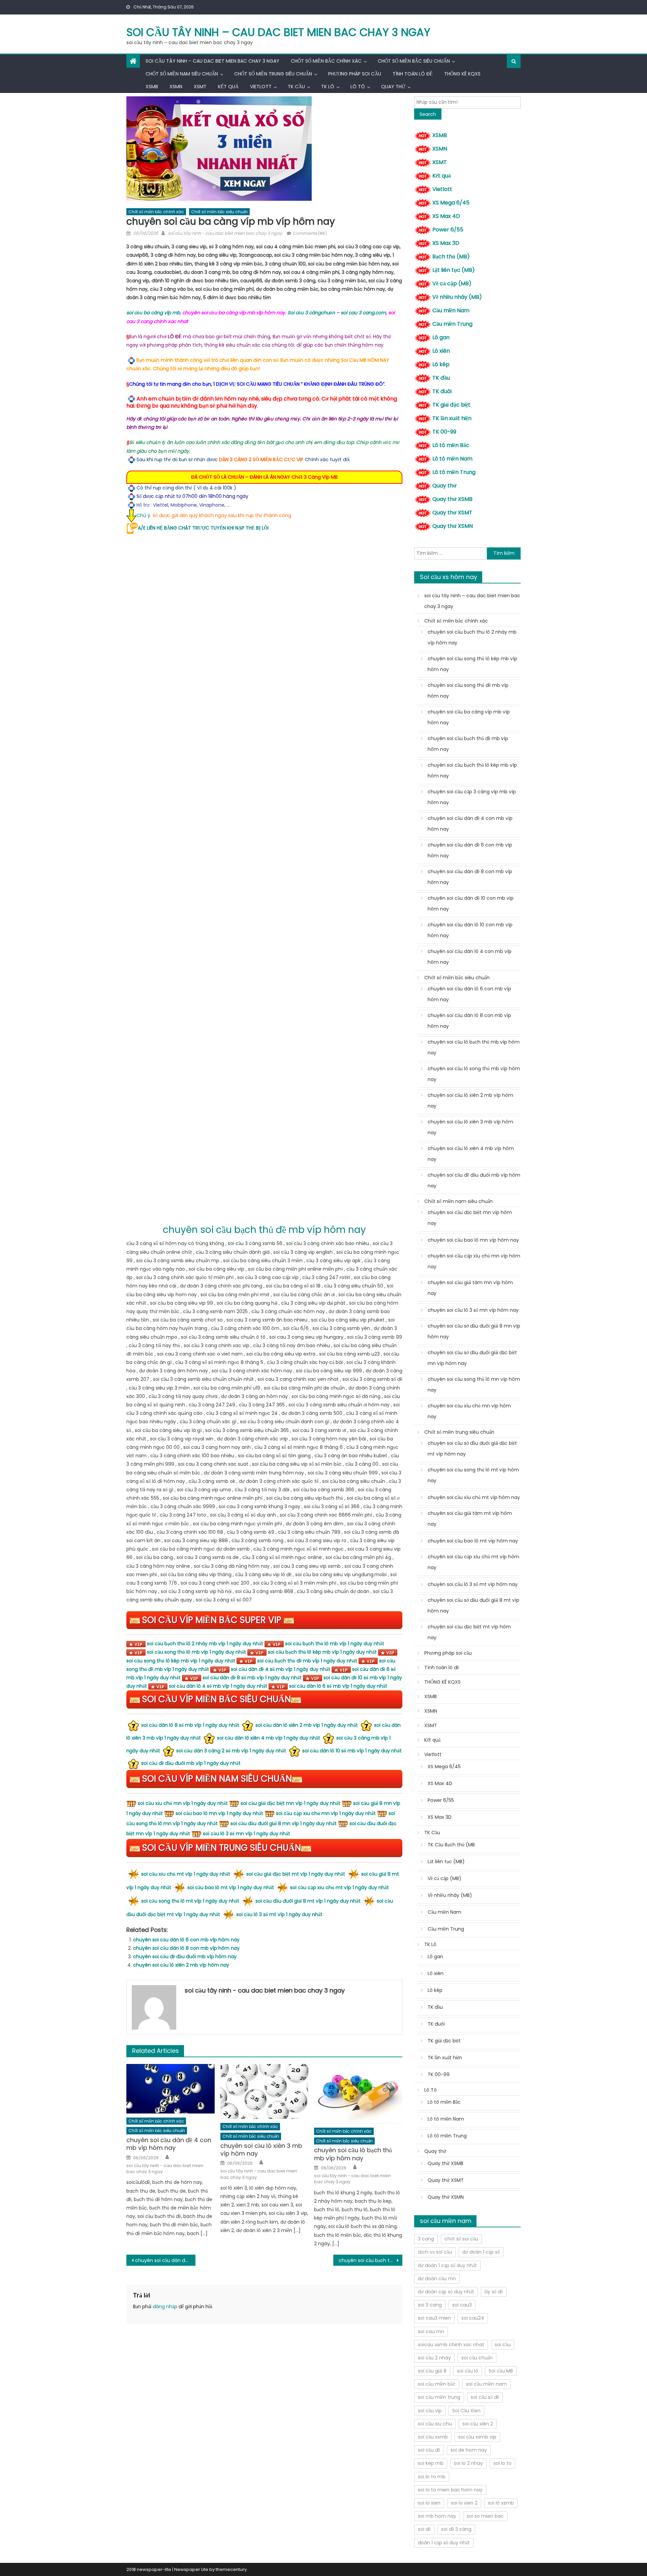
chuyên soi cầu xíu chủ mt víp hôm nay (474, 1497)
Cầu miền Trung (452, 324)
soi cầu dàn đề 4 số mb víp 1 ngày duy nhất (281, 1669)
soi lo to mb (432, 2477)
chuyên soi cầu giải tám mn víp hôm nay (470, 1288)
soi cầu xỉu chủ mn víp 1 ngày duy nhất (183, 1803)
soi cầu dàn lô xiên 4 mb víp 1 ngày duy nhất (269, 1738)
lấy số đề (494, 2292)
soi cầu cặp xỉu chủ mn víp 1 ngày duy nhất (326, 1813)
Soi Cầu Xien (466, 2411)
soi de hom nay (469, 2450)
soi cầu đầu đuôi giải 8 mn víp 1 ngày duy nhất (284, 1823)
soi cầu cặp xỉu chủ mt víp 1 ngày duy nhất (340, 1887)
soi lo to (502, 2463)
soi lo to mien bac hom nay (450, 2490)
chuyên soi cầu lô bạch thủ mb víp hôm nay (353, 2154)
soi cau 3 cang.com (363, 313)
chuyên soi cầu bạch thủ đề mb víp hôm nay (468, 744)
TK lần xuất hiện (452, 418)
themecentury (231, 2569)
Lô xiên (441, 351)
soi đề (424, 2529)
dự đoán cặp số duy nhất (446, 2292)
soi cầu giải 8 (432, 2371)
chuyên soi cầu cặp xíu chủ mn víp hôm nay (474, 1261)
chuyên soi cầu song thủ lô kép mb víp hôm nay (472, 664)
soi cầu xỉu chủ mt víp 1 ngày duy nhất (186, 1874)
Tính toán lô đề (413, 74)
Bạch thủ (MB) (451, 257)
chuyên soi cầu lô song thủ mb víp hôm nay (474, 1074)
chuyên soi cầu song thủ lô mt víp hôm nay (473, 1475)
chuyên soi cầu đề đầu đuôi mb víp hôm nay (185, 1957)
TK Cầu (296, 87)
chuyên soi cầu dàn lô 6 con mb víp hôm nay (186, 1940)
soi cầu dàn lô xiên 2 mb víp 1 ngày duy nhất (307, 1725)
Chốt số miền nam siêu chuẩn (182, 74)
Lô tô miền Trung (454, 472)
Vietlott (261, 87)
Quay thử (393, 87)
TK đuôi (442, 391)
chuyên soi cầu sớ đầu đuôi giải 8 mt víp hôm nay (473, 1605)
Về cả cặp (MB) (452, 283)
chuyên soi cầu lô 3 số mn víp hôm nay (473, 1310)
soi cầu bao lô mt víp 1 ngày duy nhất (231, 1887)
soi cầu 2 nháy (434, 2358)
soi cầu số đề (485, 2397)
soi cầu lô (468, 2371)
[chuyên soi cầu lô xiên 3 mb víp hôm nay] (265, 2092)
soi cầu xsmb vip (477, 2437)
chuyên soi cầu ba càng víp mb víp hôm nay (469, 717)
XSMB (152, 87)
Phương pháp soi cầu (355, 74)
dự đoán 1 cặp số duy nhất (447, 2265)
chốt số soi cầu (461, 2239)
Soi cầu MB (501, 2371)
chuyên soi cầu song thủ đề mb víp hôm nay (468, 691)
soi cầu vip (430, 2411)
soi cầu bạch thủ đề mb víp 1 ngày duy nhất (307, 1661)
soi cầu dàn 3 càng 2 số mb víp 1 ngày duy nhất (231, 1751)
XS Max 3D (446, 243)
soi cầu (503, 2345)
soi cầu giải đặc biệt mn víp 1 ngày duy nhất (290, 1803)
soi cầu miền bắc (437, 2384)
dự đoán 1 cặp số (481, 2252)
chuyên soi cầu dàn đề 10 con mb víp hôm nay (471, 903)
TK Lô (328, 87)
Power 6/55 (448, 230)
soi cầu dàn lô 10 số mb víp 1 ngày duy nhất (352, 1751)
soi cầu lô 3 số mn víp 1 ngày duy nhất (247, 1834)
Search (428, 114)
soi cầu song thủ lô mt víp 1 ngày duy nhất (190, 1901)
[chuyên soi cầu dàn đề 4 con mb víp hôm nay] (171, 2089)
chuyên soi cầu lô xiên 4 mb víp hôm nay (471, 1154)
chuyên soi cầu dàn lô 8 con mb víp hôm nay (186, 1948)
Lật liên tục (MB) (454, 270)
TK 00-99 (444, 432)
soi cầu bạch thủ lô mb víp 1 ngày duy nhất (335, 1644)
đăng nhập (165, 2307)
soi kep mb (431, 2463)
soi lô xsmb (501, 2503)
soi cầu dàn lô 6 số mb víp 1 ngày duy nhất (338, 1686)
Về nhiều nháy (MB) (457, 297)
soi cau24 (473, 2318)
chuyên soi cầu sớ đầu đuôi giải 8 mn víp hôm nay (474, 1331)
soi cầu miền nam (486, 2384)
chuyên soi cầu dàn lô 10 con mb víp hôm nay (470, 930)
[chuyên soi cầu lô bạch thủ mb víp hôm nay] (358, 2094)
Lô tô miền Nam (452, 459)
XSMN (176, 87)
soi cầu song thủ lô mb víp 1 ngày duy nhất (196, 1652)
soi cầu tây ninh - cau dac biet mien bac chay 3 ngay (225, 233)
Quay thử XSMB (452, 499)
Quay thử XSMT (452, 513)
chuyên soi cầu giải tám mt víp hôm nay (470, 1519)
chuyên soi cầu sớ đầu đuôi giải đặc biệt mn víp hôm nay (472, 1358)
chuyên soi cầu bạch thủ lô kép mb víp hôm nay (371, 2260)
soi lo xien (429, 2503)
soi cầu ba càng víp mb (153, 313)
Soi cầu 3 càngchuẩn (311, 313)
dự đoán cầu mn (437, 2279)
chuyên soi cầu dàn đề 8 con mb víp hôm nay (470, 877)
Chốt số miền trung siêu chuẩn (273, 74)
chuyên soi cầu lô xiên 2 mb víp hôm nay (181, 1965)
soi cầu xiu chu (435, 2424)
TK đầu (441, 378)
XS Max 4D (446, 216)
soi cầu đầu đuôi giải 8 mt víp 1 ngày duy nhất (308, 1901)
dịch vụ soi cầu (435, 2252)
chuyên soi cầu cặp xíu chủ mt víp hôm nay (473, 1562)
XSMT (200, 87)
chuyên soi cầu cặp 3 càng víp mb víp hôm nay (472, 797)
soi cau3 (462, 2305)
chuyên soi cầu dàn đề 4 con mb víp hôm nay (169, 2144)
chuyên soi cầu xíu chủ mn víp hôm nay (469, 1411)
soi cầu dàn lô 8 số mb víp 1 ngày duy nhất (190, 1725)
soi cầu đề (429, 2450)
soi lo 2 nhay (468, 2463)
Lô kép (441, 364)
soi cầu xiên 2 (478, 2424)
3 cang (426, 2239)
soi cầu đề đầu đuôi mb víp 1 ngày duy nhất (191, 1763)
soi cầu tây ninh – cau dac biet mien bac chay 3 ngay (278, 32)
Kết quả (228, 87)
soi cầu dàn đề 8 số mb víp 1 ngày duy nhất (252, 1678)
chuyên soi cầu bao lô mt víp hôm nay (473, 1541)
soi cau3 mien (434, 2318)
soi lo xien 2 (464, 2503)
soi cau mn (431, 2331)
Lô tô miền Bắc (451, 445)
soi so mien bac (485, 2516)
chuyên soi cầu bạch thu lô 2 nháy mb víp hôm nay (472, 637)
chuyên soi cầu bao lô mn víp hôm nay (473, 1240)
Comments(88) (310, 233)
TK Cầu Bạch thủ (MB (451, 1845)
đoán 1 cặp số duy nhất (444, 2543)
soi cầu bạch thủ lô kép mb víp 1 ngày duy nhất (322, 1652)
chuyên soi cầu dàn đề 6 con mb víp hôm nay (470, 850)
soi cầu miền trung (439, 2397)
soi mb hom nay (437, 2516)
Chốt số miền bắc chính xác (326, 61)
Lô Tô (358, 87)
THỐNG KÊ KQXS (462, 74)
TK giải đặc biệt (451, 405)
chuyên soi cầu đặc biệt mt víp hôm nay (469, 1632)
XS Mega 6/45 (451, 203)
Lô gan (441, 337)
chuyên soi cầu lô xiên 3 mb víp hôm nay (261, 2150)
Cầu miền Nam (451, 310)
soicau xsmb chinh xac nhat (451, 2345)
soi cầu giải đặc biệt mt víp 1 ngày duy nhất (296, 1874)
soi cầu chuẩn (477, 2358)
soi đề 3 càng (456, 2529)
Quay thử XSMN (453, 526)
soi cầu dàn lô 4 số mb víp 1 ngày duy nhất (218, 1686)
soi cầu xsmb (433, 2437)
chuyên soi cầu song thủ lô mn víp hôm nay (474, 1385)
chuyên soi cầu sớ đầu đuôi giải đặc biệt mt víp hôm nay (472, 1449)
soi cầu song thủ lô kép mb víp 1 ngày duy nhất (181, 1661)
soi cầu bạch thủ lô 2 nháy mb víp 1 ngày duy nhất (205, 1644)
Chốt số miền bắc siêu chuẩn (414, 61)
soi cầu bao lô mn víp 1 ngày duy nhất (219, 1813)
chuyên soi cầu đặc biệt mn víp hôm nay (470, 1218)
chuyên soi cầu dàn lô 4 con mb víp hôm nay (470, 957)
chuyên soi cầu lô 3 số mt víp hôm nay (473, 1584)
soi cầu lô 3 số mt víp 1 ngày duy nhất (279, 1914)
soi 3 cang (430, 2305)
